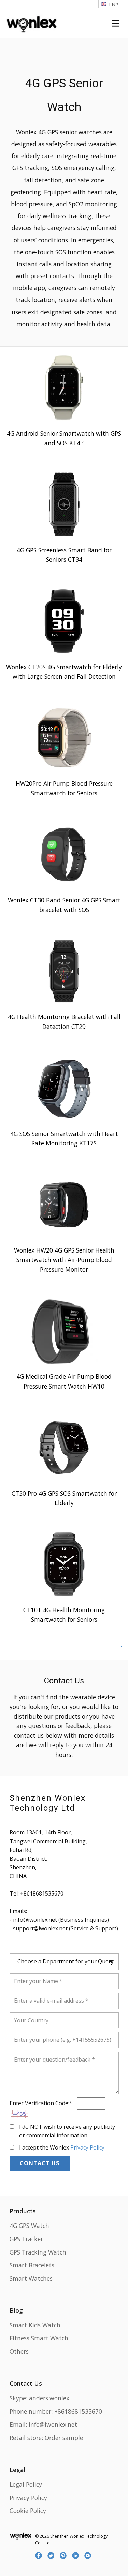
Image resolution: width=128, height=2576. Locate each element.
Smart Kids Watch (35, 2325)
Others (19, 2351)
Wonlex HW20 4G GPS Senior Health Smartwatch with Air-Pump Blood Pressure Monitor (64, 1260)
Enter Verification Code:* (42, 2103)
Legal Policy (26, 2484)
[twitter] (52, 2556)
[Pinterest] (64, 2556)
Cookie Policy (28, 2511)
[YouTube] (89, 2556)
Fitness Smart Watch (39, 2338)
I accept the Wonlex (62, 2147)
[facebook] (40, 2556)
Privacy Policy (87, 2147)
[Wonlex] (32, 23)
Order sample (64, 2438)
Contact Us (40, 2163)
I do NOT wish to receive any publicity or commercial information (67, 2131)
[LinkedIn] (76, 2556)
